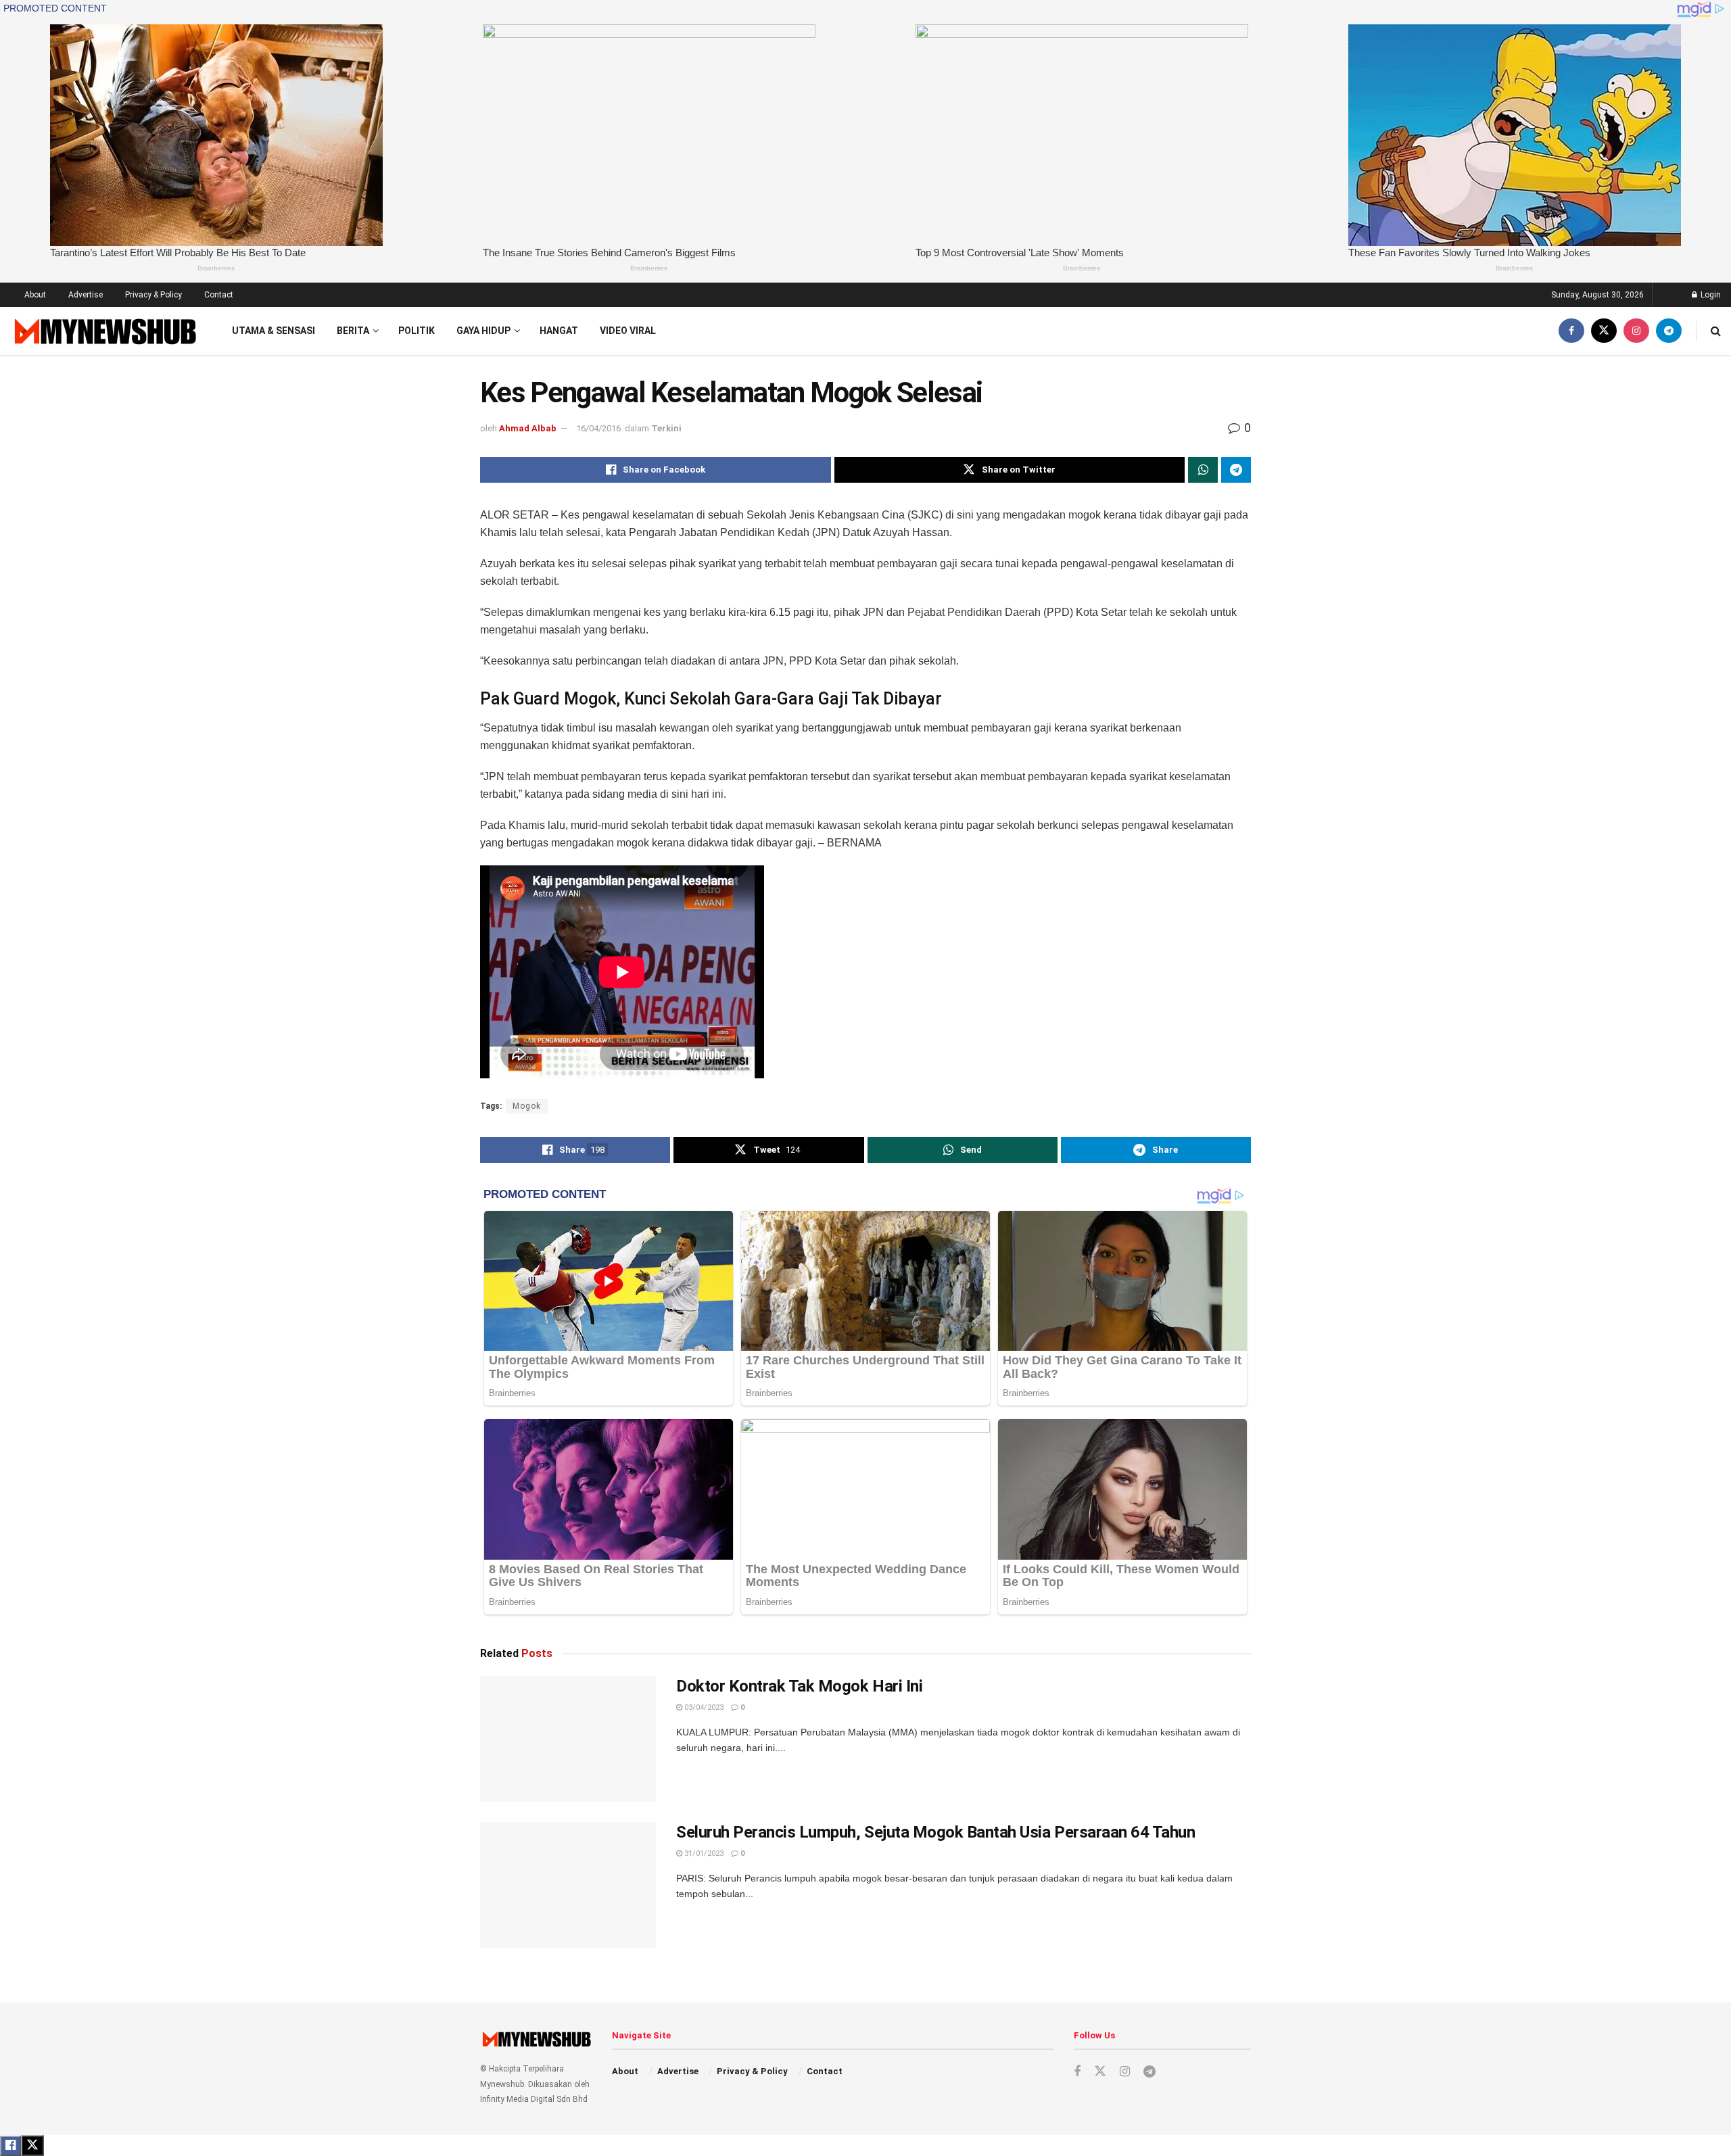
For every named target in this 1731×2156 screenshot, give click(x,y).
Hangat (559, 331)
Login (1710, 295)
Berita (353, 331)
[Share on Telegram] (1236, 470)
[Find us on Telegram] (1669, 331)
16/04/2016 (598, 428)
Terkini (666, 428)
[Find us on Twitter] (1604, 331)
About (35, 295)
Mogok (527, 1106)
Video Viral (628, 331)
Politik (417, 331)
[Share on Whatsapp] (1203, 470)
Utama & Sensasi (274, 331)
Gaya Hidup (483, 331)
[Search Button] (1716, 331)
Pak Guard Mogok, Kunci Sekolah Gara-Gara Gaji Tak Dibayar (711, 699)
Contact (219, 295)
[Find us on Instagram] (1636, 331)
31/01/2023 (703, 1853)
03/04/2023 (703, 1707)
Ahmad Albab (528, 428)
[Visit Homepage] (104, 331)
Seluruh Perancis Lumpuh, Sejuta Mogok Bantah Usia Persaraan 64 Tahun (935, 1832)
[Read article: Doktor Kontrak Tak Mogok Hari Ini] (568, 1739)
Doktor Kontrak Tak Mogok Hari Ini (799, 1686)
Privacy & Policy (153, 295)
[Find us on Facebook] (1571, 331)
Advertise (86, 295)
